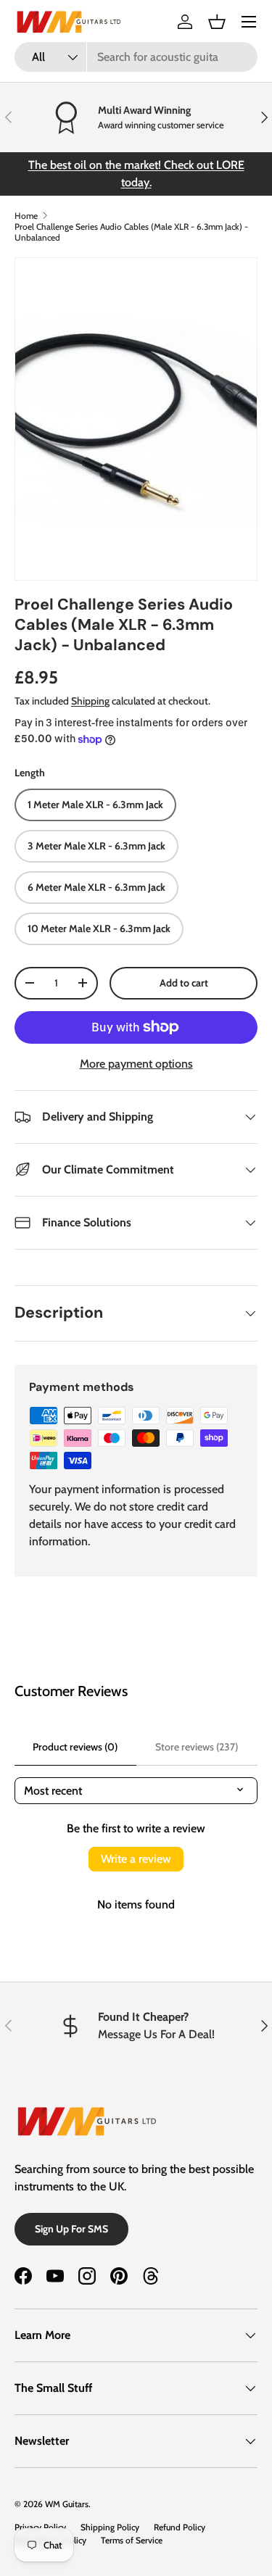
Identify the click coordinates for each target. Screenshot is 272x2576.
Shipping (90, 701)
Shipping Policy (110, 2527)
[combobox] (136, 57)
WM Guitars (67, 2504)
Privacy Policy (40, 2527)
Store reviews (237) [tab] (197, 1747)
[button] (217, 22)
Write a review (136, 1859)
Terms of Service (132, 2540)
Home (26, 216)
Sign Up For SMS (71, 2229)
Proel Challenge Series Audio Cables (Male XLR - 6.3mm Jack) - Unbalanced (131, 232)
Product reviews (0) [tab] (75, 1747)
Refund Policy (180, 2527)
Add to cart (184, 983)
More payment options (136, 1064)
